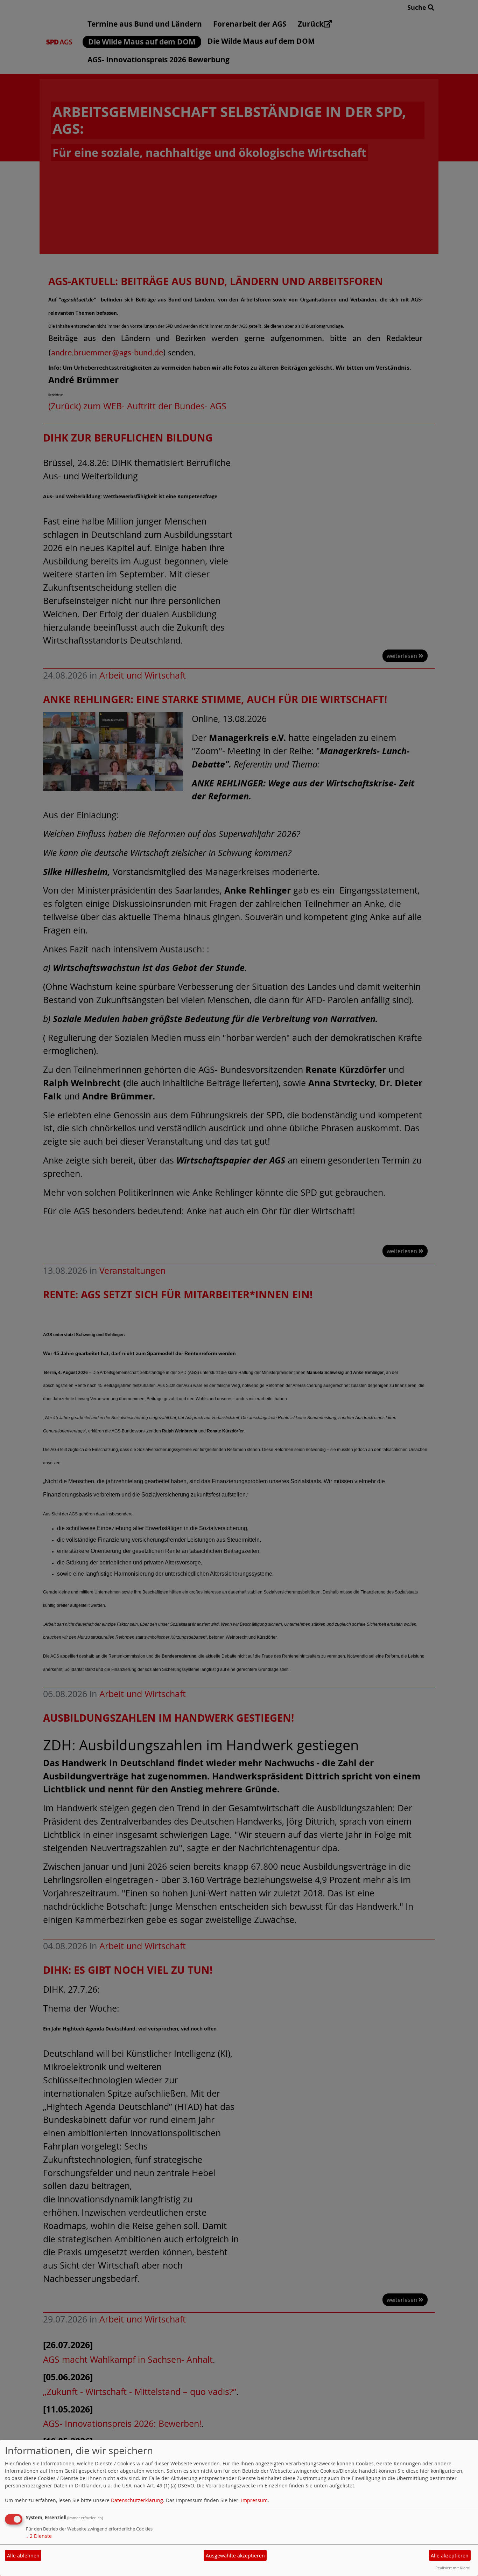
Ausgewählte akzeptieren (235, 2556)
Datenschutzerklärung (137, 2500)
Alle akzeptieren (450, 2556)
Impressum (254, 2500)
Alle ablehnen (23, 2556)
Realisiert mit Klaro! (453, 2568)
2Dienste (39, 2536)
